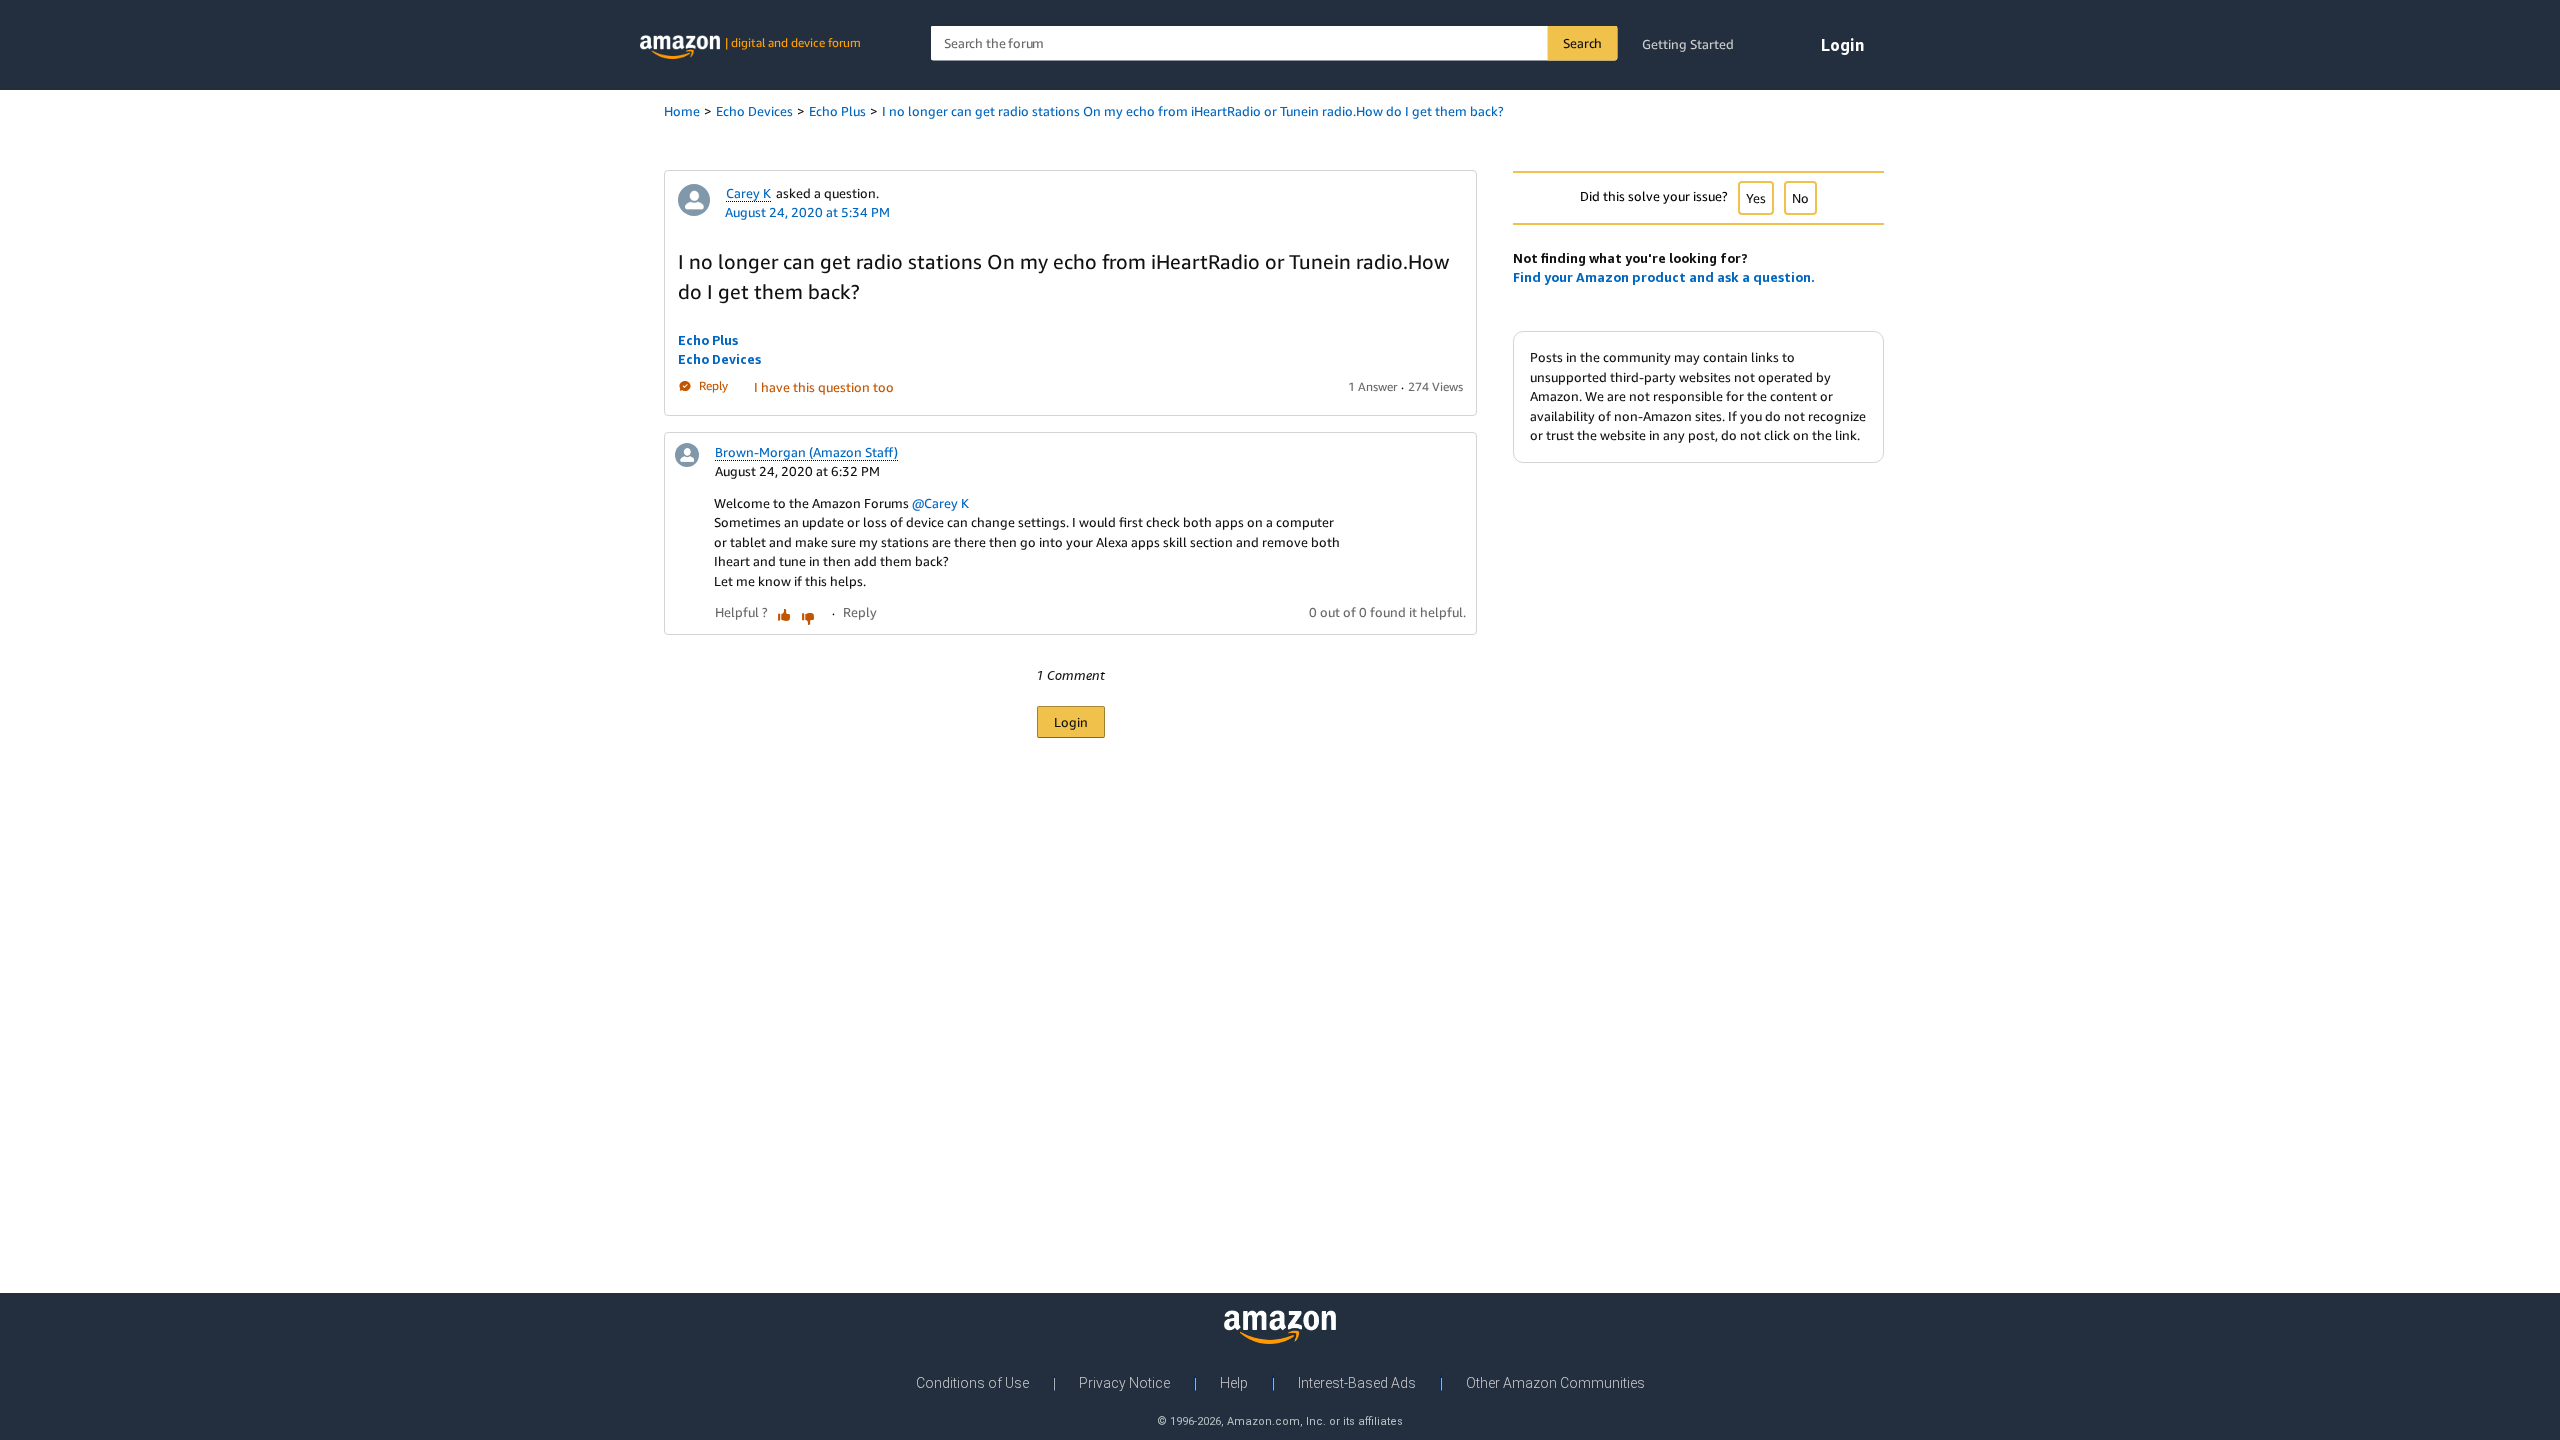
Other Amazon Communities (1555, 1383)
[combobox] (1274, 43)
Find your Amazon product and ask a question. (1664, 277)
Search (1582, 43)
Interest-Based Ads (1357, 1383)
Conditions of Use (972, 1383)
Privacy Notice (1124, 1383)
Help (1234, 1383)
